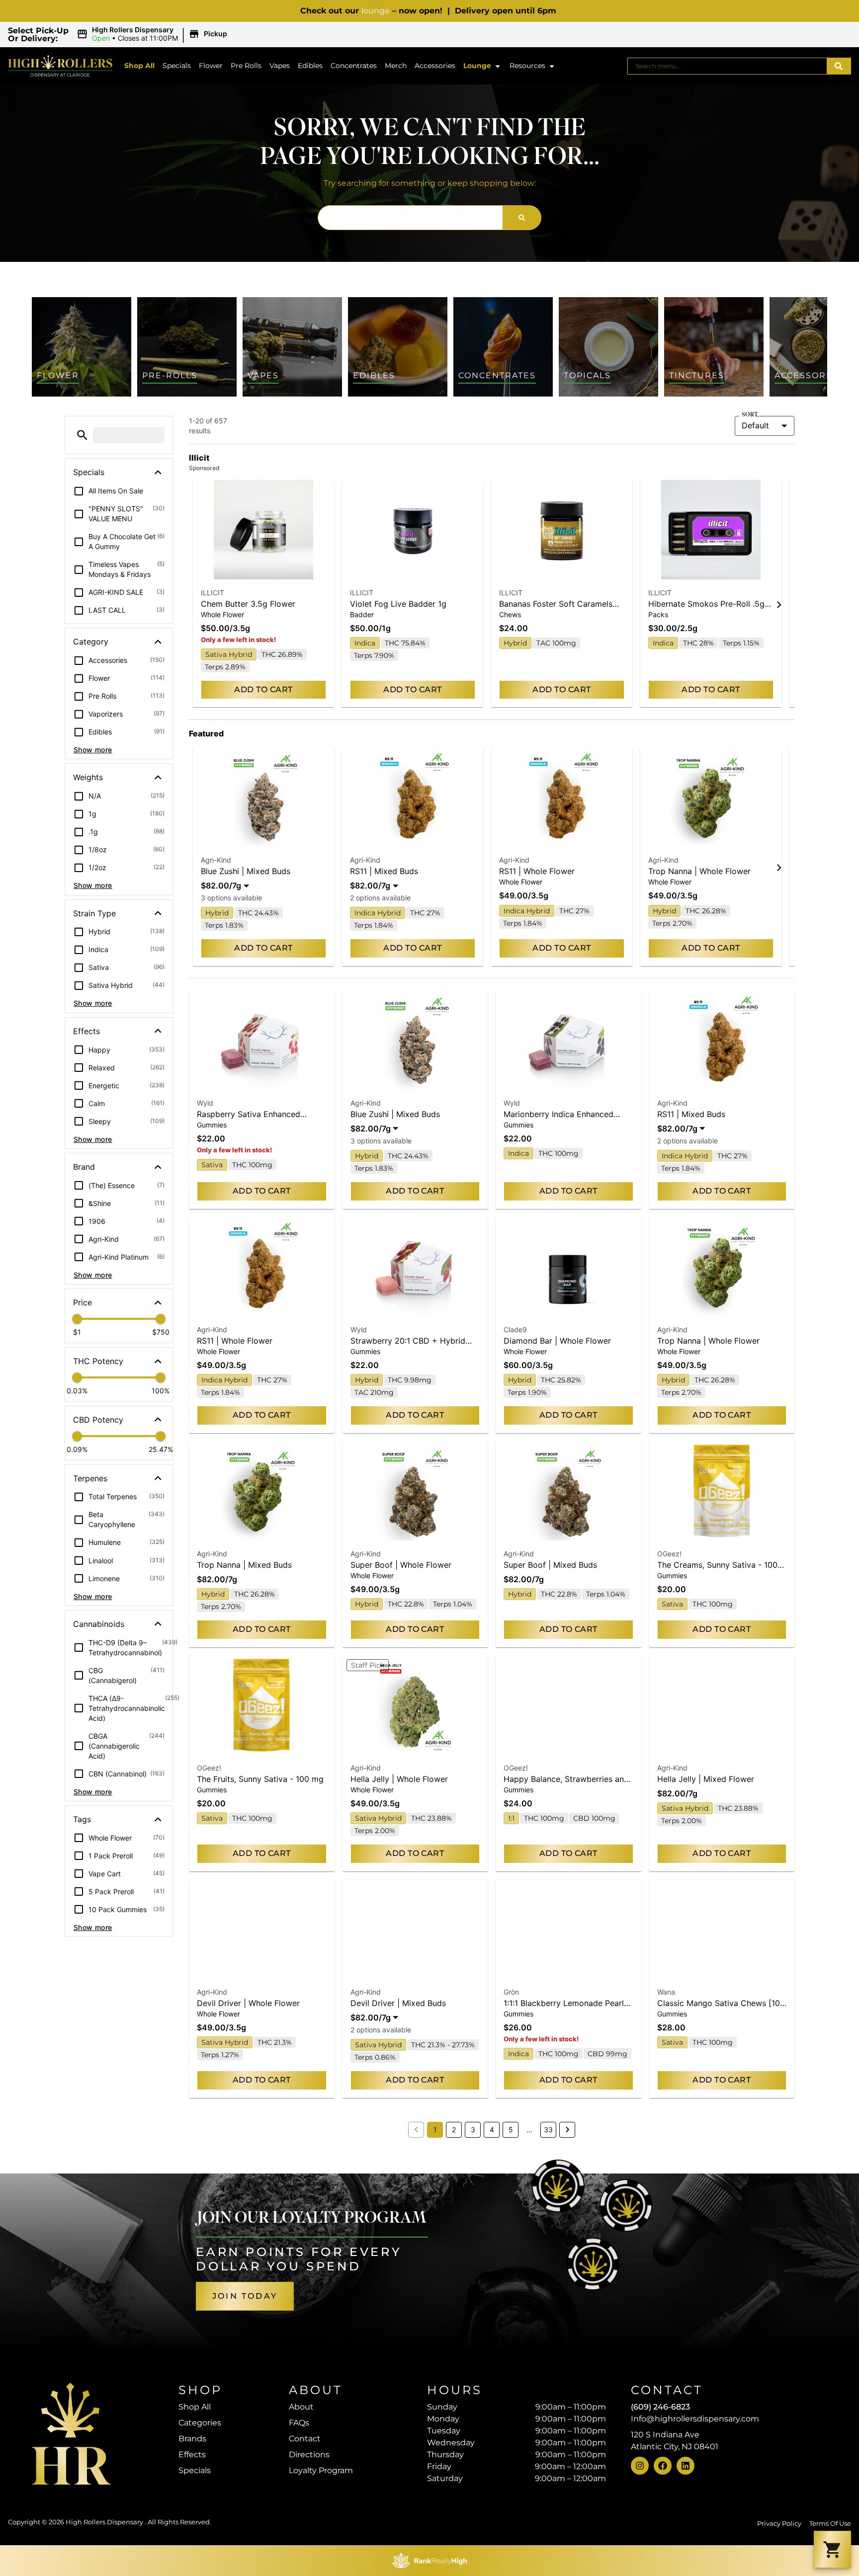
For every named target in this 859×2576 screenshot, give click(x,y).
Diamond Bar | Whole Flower (557, 1341)
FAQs (299, 2423)
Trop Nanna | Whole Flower (699, 871)
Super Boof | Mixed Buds (550, 1565)
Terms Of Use (830, 2524)
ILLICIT (213, 593)
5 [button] (511, 2130)
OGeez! (669, 1554)
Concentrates (354, 66)
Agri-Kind (216, 860)
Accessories (435, 66)
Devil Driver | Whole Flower (248, 2003)
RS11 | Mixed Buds (384, 871)
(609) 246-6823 (660, 2407)
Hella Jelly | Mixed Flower (706, 1779)
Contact (305, 2439)
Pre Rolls (246, 66)
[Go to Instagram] (640, 2466)
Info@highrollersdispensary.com (695, 2419)
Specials (177, 66)
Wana (666, 1992)
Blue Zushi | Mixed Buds (246, 871)
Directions (309, 2455)
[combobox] (727, 66)
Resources (527, 66)
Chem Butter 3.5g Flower (248, 604)
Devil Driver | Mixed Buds (398, 2003)
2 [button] (454, 2130)
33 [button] (548, 2130)
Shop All (139, 66)
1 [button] (435, 2130)
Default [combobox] (755, 425)
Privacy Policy (779, 2524)
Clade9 (515, 1329)
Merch (396, 66)
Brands (192, 2439)
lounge (376, 11)
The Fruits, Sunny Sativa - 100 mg (260, 1779)
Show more (93, 750)
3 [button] (473, 2130)
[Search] (839, 66)
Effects (192, 2455)
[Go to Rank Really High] (429, 2561)
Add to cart (263, 689)
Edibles (310, 66)
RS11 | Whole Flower (537, 871)
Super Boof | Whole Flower (401, 1565)
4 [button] (492, 2130)
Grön (511, 1992)
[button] (153, 34)
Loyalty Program (321, 2470)
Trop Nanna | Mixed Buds (244, 1565)
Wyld (205, 1103)
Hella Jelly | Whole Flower (399, 1779)
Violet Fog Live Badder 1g (398, 604)
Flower (211, 66)
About (301, 2407)
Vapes (280, 66)
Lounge (477, 66)
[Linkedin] (686, 2466)
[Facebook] (663, 2466)
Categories (200, 2423)
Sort (750, 415)
